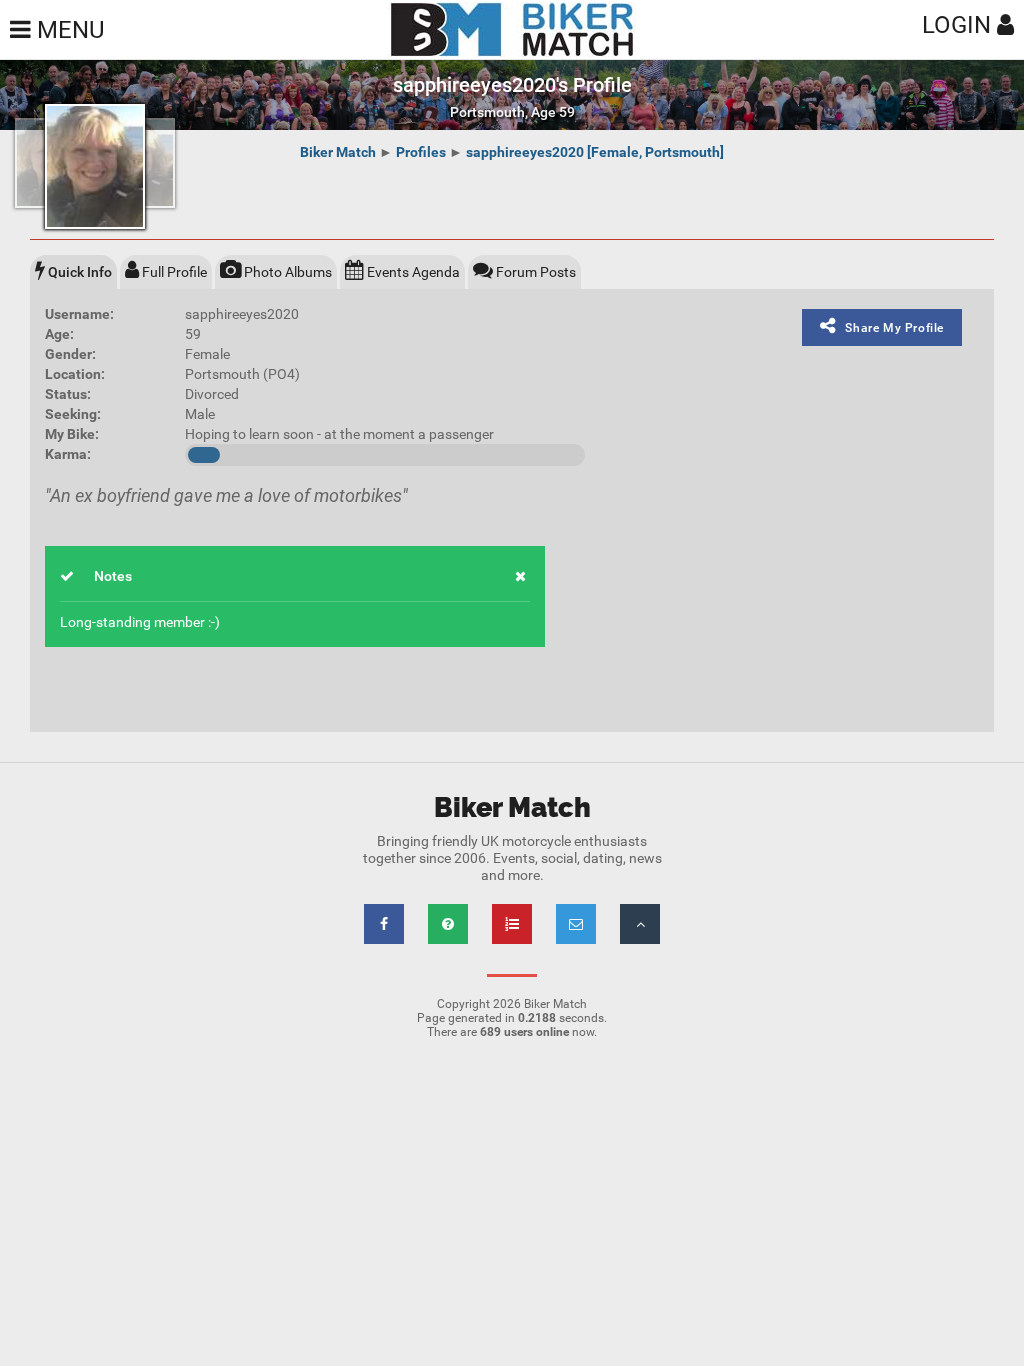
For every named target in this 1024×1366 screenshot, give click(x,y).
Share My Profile (894, 328)
